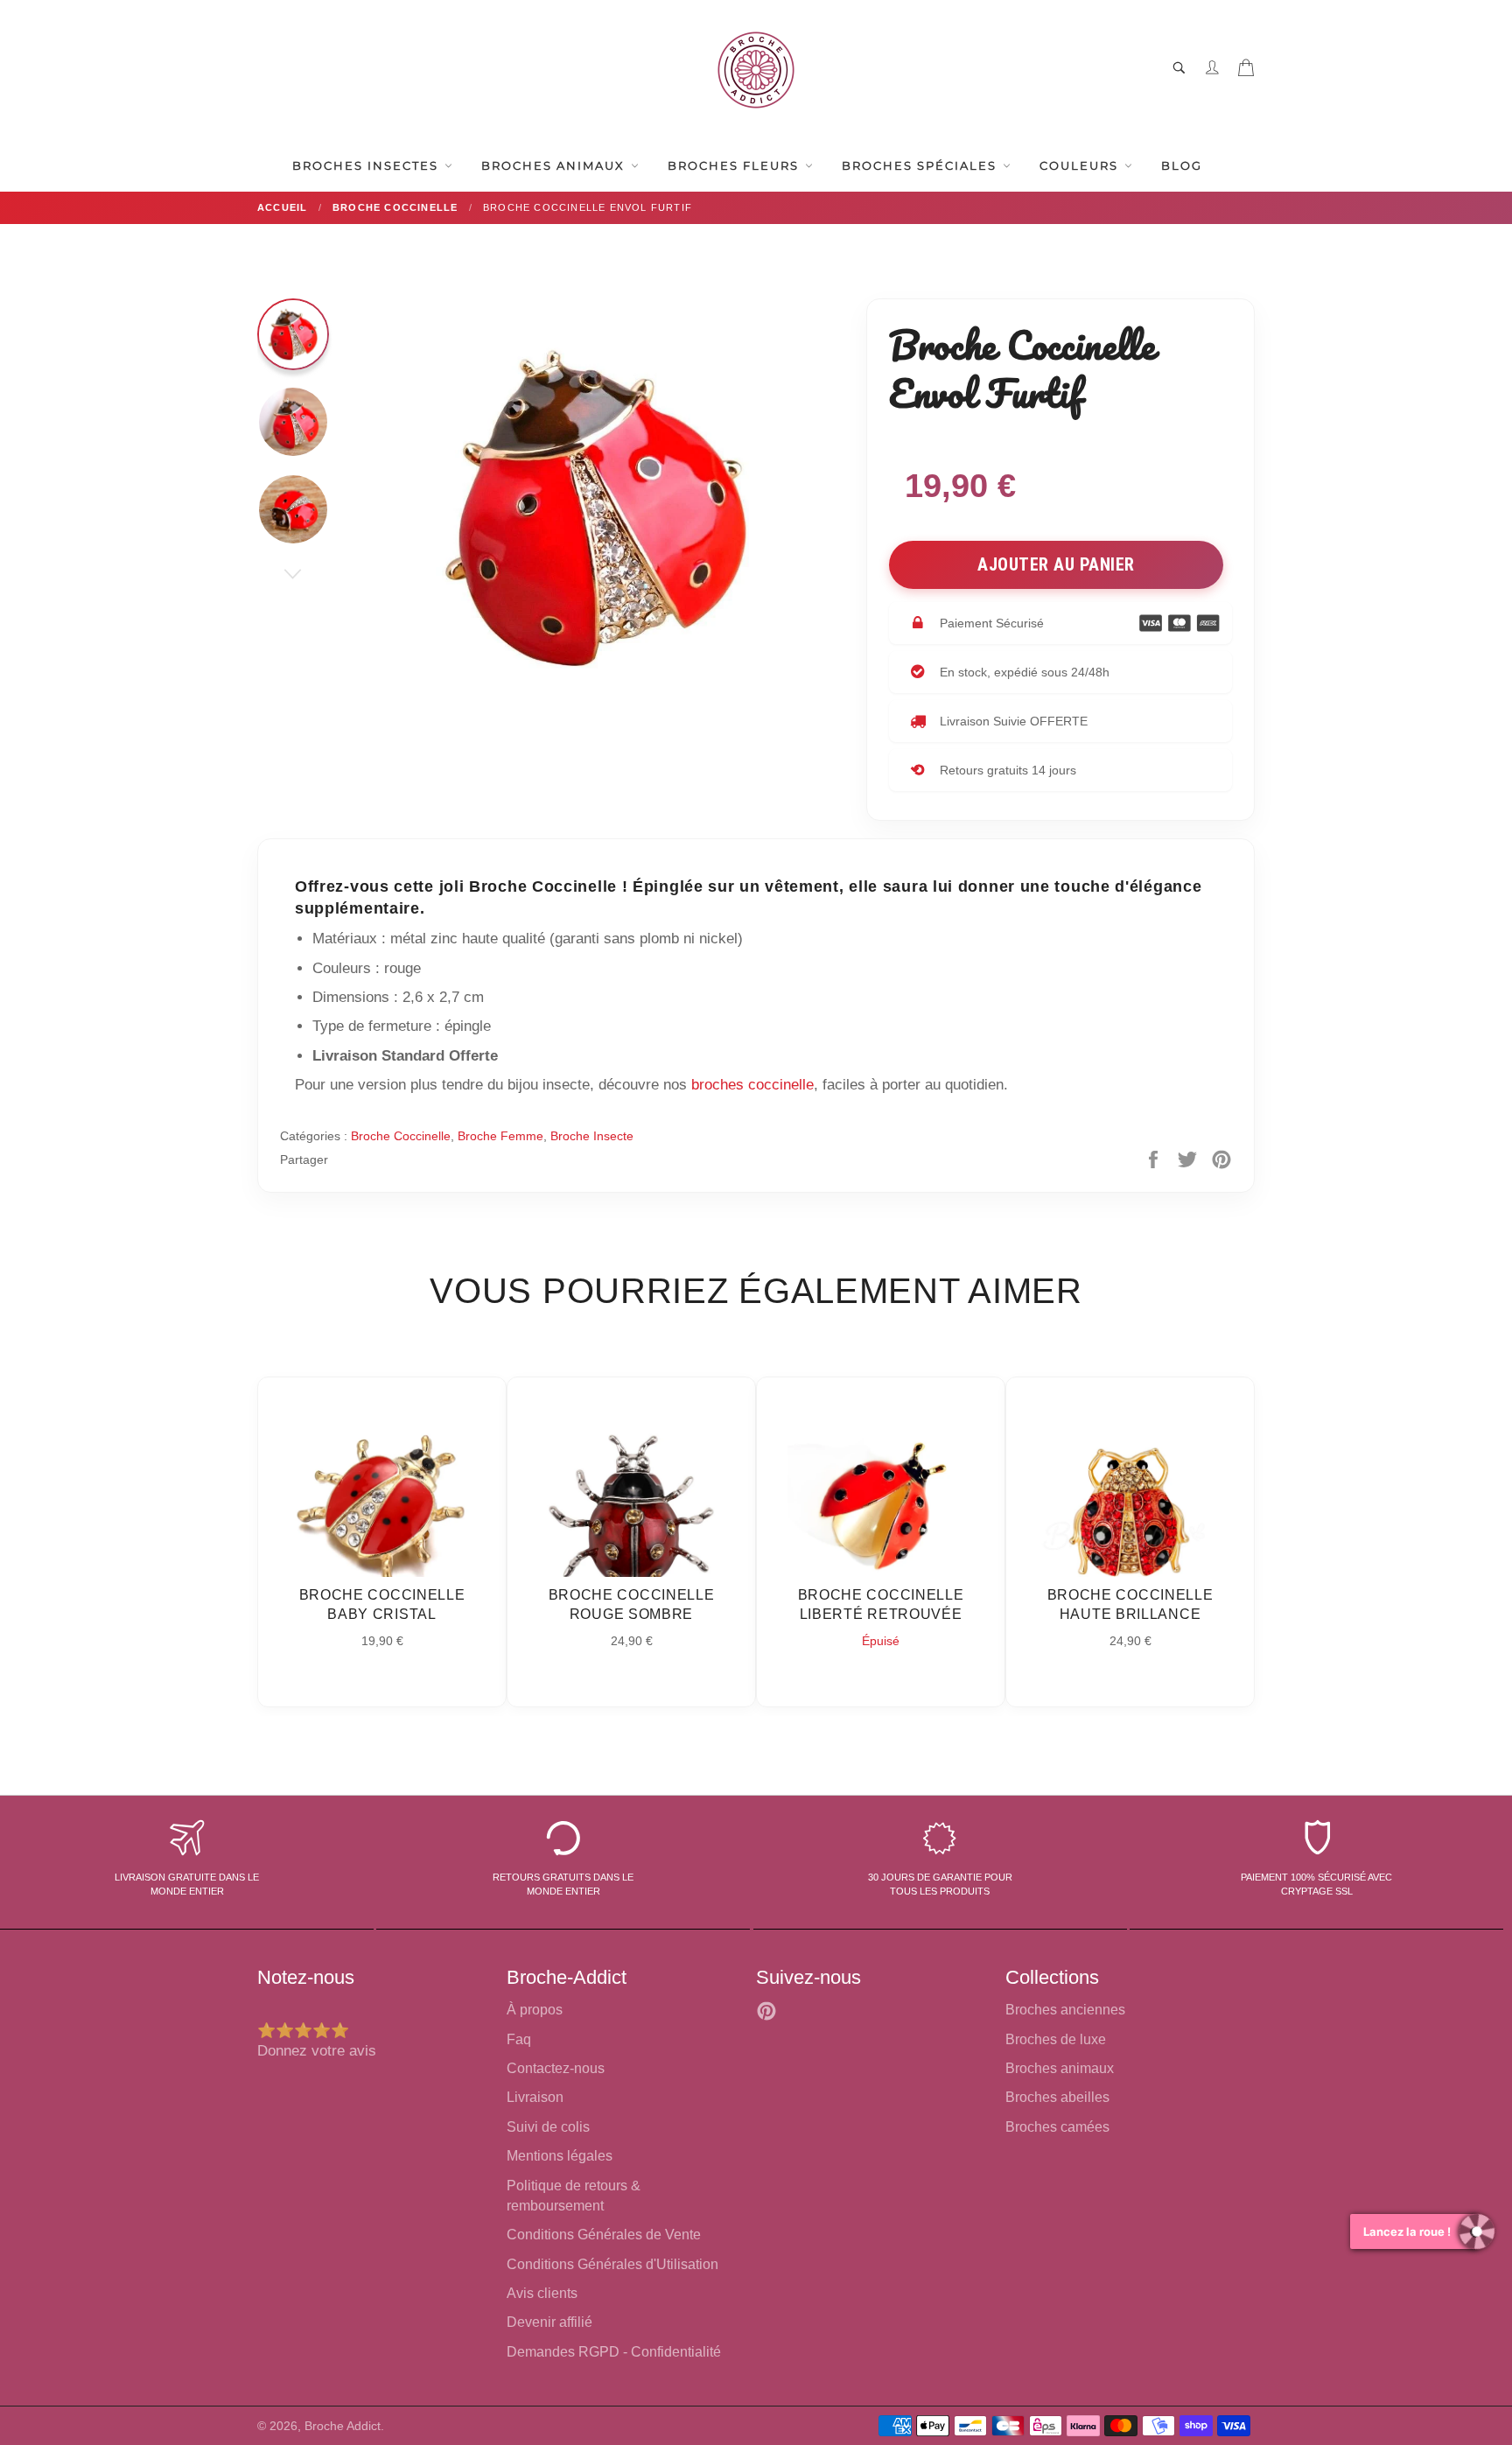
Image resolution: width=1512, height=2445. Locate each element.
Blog (1182, 165)
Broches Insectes (367, 165)
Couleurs (1081, 165)
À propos (535, 2010)
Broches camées (1057, 2127)
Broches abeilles (1057, 2097)
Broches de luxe (1056, 2039)
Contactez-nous (556, 2068)
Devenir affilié (549, 2322)
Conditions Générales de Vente (604, 2235)
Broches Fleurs (735, 165)
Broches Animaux (555, 165)
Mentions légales (560, 2156)
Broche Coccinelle (401, 1136)
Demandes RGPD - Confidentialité (614, 2352)
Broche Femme (500, 1136)
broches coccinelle (752, 1085)
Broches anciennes (1065, 2010)
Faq (519, 2039)
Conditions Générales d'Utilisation (612, 2264)
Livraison (535, 2097)
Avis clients (542, 2293)
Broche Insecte (592, 1136)
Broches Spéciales (921, 165)
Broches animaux (1060, 2068)
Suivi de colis (548, 2127)
